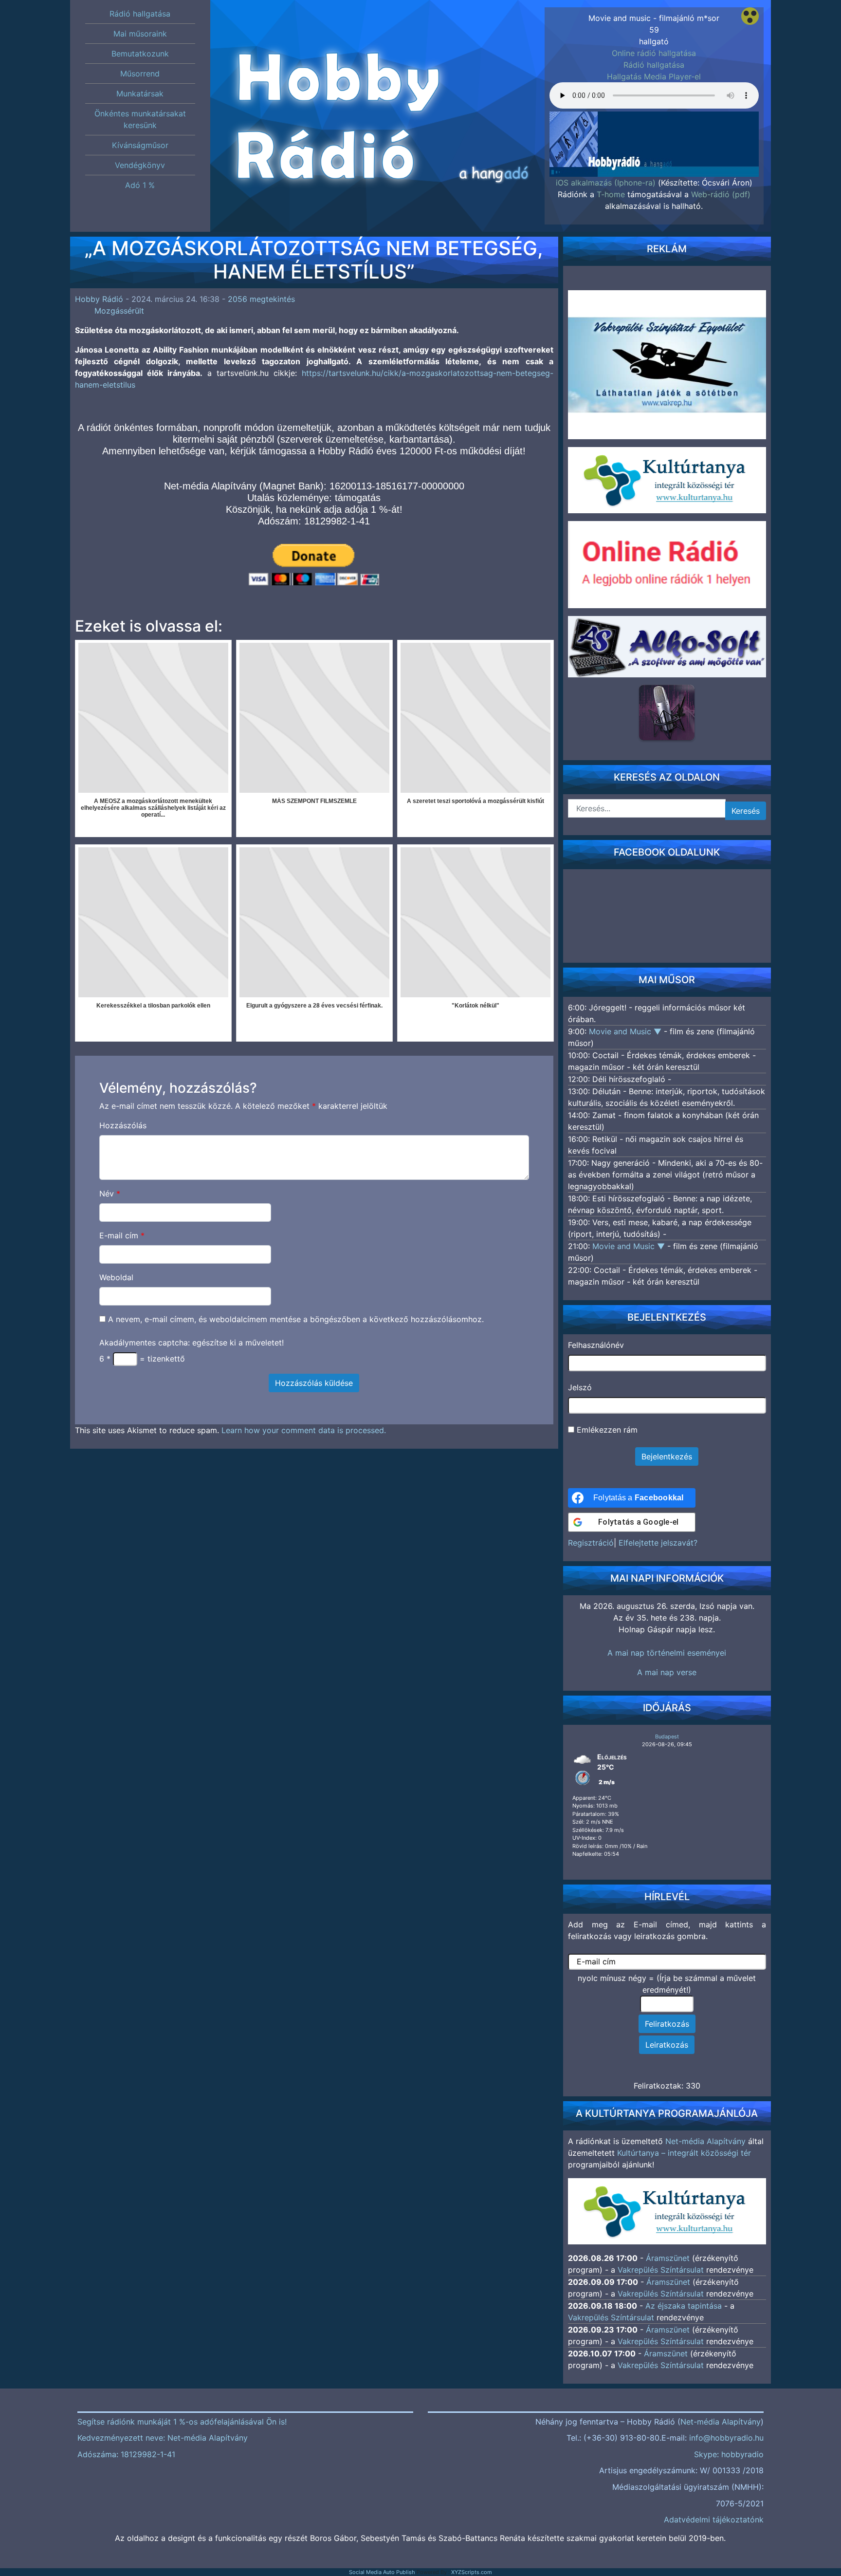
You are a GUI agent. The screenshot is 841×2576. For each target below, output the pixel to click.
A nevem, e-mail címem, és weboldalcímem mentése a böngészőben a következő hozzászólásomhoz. (296, 1319)
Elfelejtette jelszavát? (658, 1543)
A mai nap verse (667, 1672)
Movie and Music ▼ (626, 1031)
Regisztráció (591, 1543)
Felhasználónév (596, 1345)
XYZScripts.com (472, 2572)
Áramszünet (668, 2258)
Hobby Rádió (99, 299)
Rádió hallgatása (654, 65)
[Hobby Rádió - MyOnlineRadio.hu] (667, 712)
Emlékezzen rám (606, 1430)
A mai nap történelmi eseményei (667, 1653)
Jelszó (580, 1387)
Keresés (746, 811)
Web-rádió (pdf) (721, 194)
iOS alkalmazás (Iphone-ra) (606, 183)
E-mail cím (122, 1235)
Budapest (667, 1736)
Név (110, 1194)
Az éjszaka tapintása (684, 2306)
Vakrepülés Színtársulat (661, 2270)
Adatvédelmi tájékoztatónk (714, 2520)
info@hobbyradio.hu (726, 2438)
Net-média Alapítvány (705, 2141)
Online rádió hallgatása (654, 53)
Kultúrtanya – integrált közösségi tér (684, 2153)
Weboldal (116, 1277)
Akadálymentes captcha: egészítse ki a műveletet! (192, 1343)
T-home (611, 194)
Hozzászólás (123, 1125)
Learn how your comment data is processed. (304, 1430)
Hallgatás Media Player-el (654, 76)
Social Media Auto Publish (382, 2572)
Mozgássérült (119, 311)
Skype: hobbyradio (729, 2454)
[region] (654, 130)
